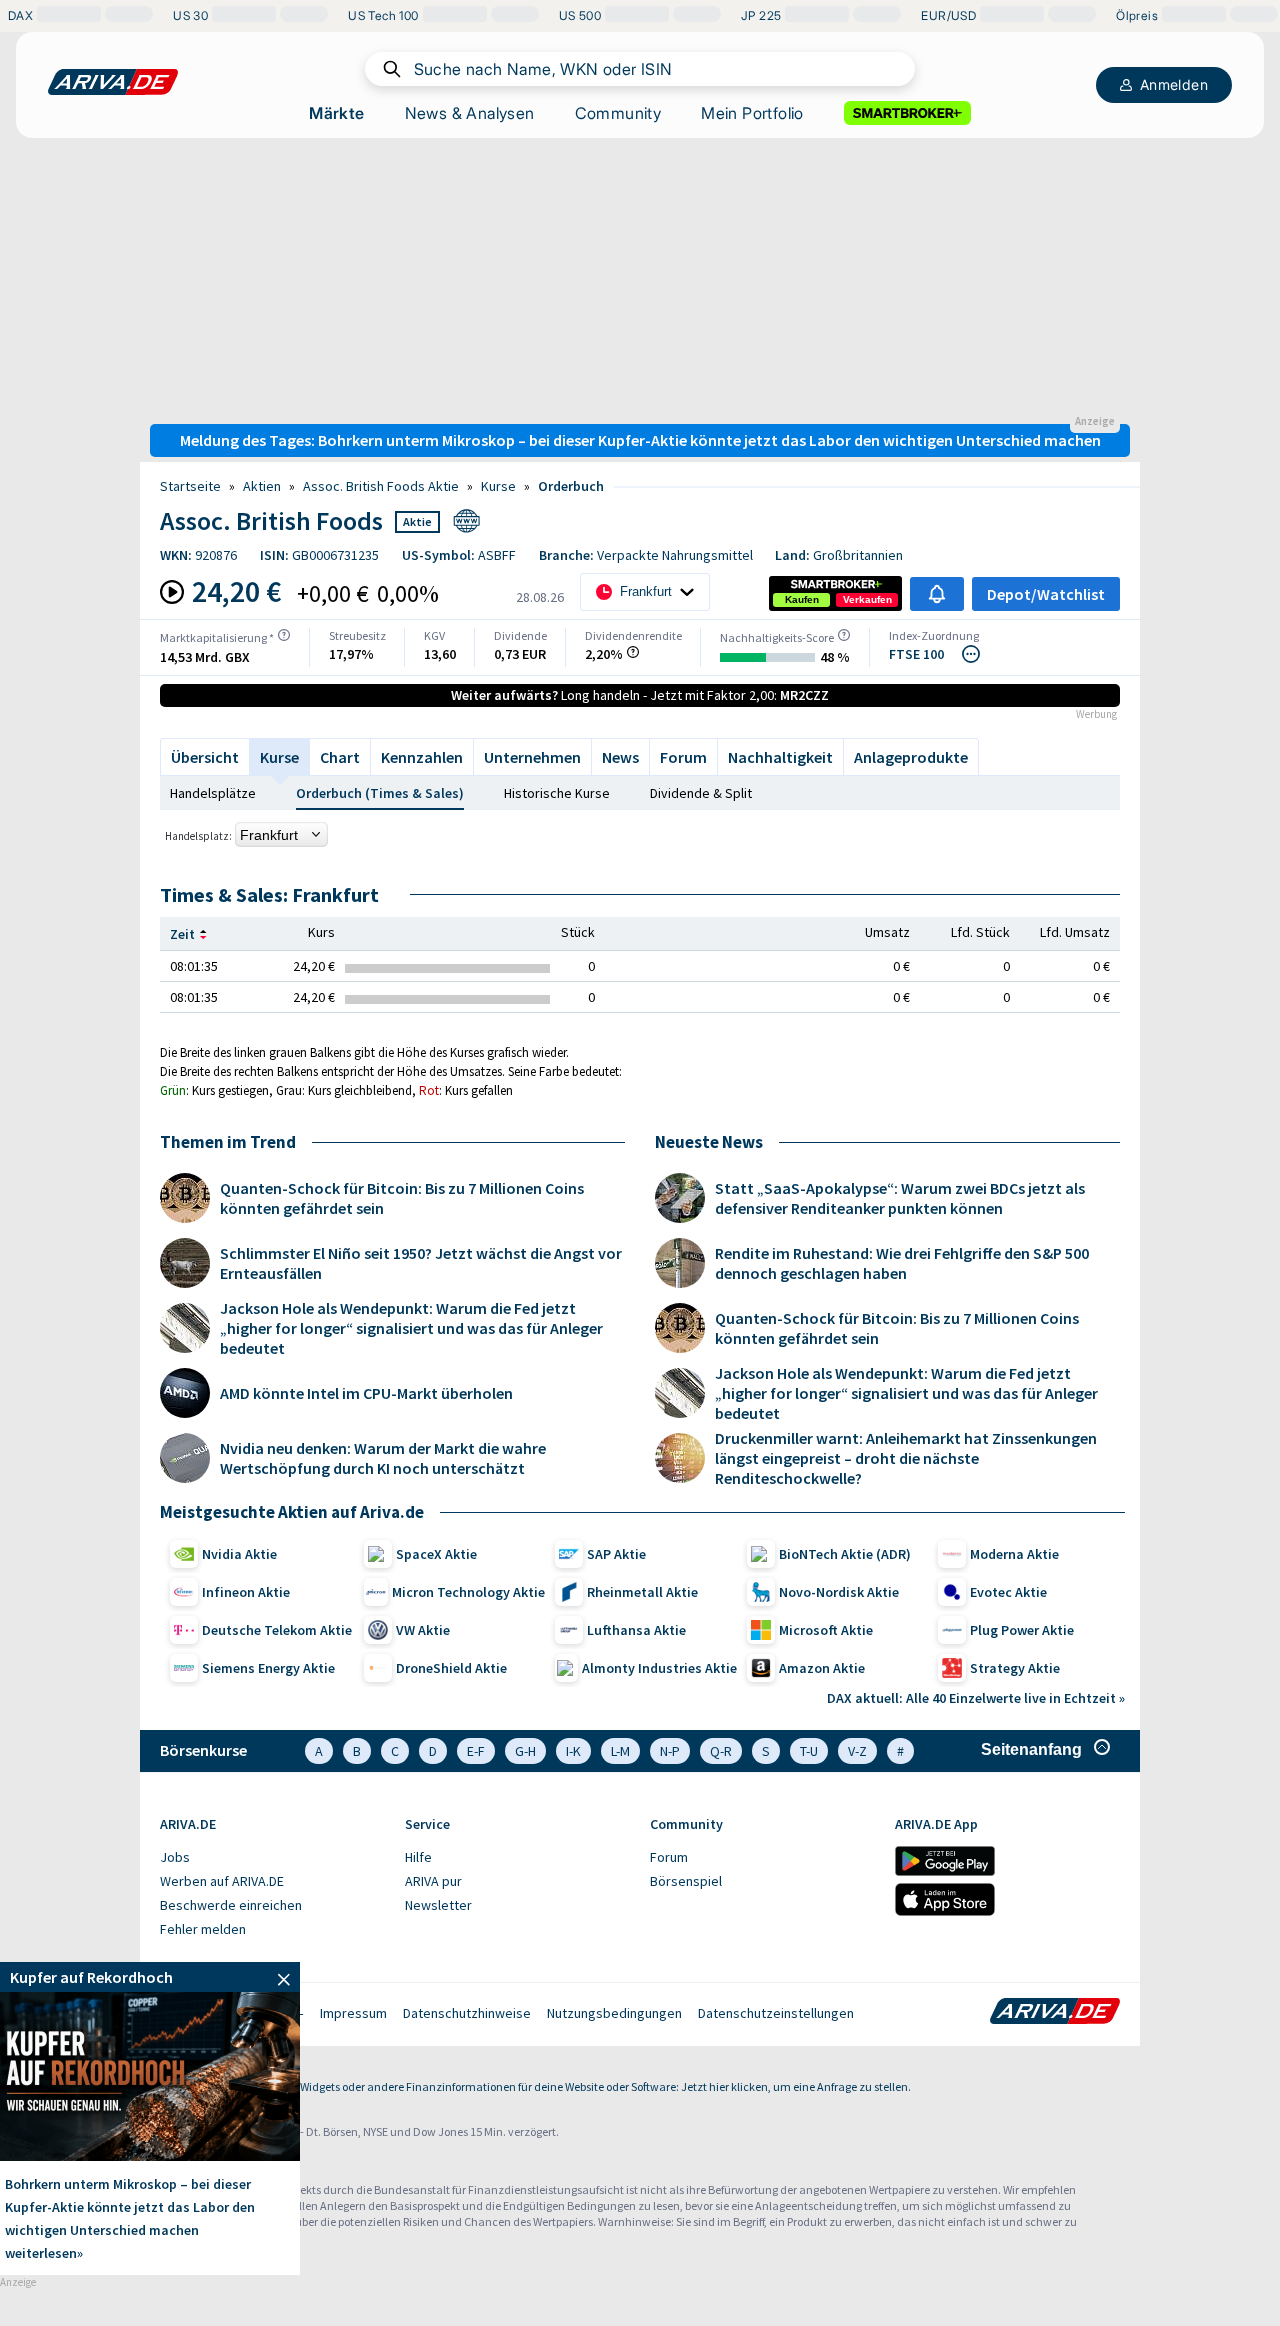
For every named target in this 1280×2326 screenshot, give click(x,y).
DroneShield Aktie (451, 1668)
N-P (670, 1751)
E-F (476, 1751)
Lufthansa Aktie (636, 1630)
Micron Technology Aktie (468, 1592)
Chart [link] (340, 757)
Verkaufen (867, 599)
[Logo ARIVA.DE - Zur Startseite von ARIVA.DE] (1055, 2013)
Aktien (262, 486)
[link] (802, 600)
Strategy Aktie (1015, 1668)
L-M (620, 1751)
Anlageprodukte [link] (911, 757)
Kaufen (802, 599)
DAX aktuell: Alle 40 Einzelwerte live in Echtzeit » (976, 1698)
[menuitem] (272, 1858)
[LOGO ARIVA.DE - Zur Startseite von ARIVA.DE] (113, 82)
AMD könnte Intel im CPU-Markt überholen (366, 1393)
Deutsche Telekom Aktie (277, 1630)
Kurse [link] (498, 486)
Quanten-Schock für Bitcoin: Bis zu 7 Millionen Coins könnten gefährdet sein (402, 1198)
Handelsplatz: (198, 836)
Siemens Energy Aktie (268, 1668)
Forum (683, 757)
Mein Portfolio (752, 113)
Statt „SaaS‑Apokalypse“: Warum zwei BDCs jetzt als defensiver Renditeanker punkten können (900, 1198)
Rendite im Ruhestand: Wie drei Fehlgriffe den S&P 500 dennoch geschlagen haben (902, 1263)
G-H (525, 1751)
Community (618, 113)
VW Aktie (423, 1630)
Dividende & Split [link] (701, 793)
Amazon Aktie (822, 1668)
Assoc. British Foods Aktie (381, 486)
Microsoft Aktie (826, 1630)
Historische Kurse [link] (557, 793)
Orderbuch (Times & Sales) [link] (380, 793)
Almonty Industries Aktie (659, 1668)
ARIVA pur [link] (433, 1881)
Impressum (353, 2013)
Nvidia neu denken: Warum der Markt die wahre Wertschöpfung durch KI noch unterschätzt (383, 1458)
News (620, 757)
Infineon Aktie (246, 1592)
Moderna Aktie (1014, 1554)
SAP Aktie (616, 1554)
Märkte (336, 113)
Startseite (190, 486)
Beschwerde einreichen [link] (231, 1905)
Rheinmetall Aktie (642, 1592)
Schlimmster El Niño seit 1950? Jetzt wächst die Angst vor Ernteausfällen (421, 1263)
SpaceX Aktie (436, 1554)
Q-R (721, 1751)
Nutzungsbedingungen (614, 2013)
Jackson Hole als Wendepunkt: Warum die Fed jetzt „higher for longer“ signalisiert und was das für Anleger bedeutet (411, 1328)
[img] (284, 635)
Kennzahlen (422, 757)
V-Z (857, 1751)
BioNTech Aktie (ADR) (845, 1554)
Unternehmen (532, 757)
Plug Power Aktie (1022, 1630)
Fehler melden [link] (203, 1929)
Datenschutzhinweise (467, 2013)
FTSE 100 (916, 654)
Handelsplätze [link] (213, 793)
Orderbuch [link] (571, 486)
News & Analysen (470, 113)
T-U (809, 1751)
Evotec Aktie (1008, 1592)
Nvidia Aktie (239, 1554)
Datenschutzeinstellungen (776, 2013)
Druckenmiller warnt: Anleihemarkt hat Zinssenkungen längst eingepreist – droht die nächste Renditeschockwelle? (906, 1458)
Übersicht (205, 757)
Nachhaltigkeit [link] (780, 757)
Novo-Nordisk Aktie (839, 1592)
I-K (573, 1751)
